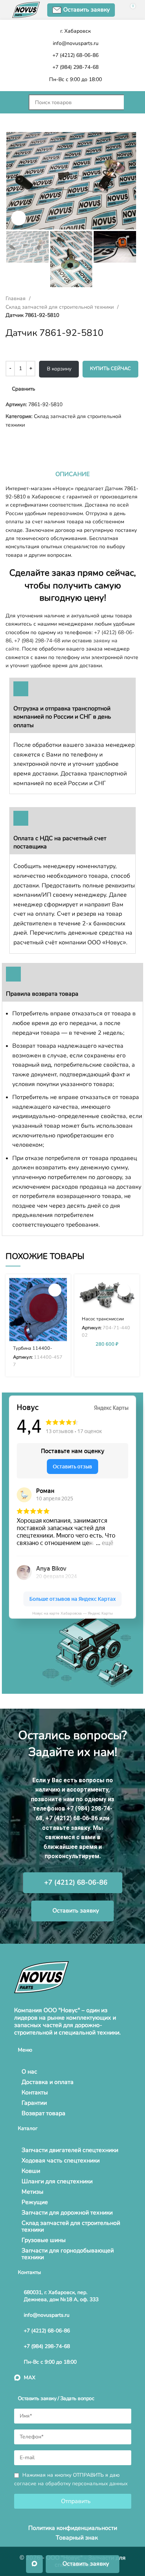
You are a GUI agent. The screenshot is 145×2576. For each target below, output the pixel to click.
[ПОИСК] (132, 102)
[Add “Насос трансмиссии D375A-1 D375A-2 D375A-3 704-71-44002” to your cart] (124, 1290)
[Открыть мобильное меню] (13, 102)
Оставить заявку (86, 10)
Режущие (35, 2202)
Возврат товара (43, 2113)
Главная (16, 298)
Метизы (33, 2192)
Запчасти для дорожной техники (67, 2213)
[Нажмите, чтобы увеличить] (19, 218)
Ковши (31, 2171)
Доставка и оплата (48, 2082)
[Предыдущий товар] (9, 441)
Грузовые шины (44, 2240)
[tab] (72, 474)
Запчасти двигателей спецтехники (70, 2150)
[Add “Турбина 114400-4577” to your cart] (55, 1290)
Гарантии (34, 2103)
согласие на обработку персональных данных (71, 2484)
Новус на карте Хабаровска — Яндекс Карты (72, 1613)
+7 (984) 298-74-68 (37, 641)
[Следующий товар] (24, 441)
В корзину (59, 369)
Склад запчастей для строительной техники (60, 307)
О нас (29, 2072)
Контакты (35, 2092)
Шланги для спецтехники (57, 2181)
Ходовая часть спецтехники (61, 2161)
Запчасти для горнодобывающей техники (68, 2254)
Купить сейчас (110, 369)
